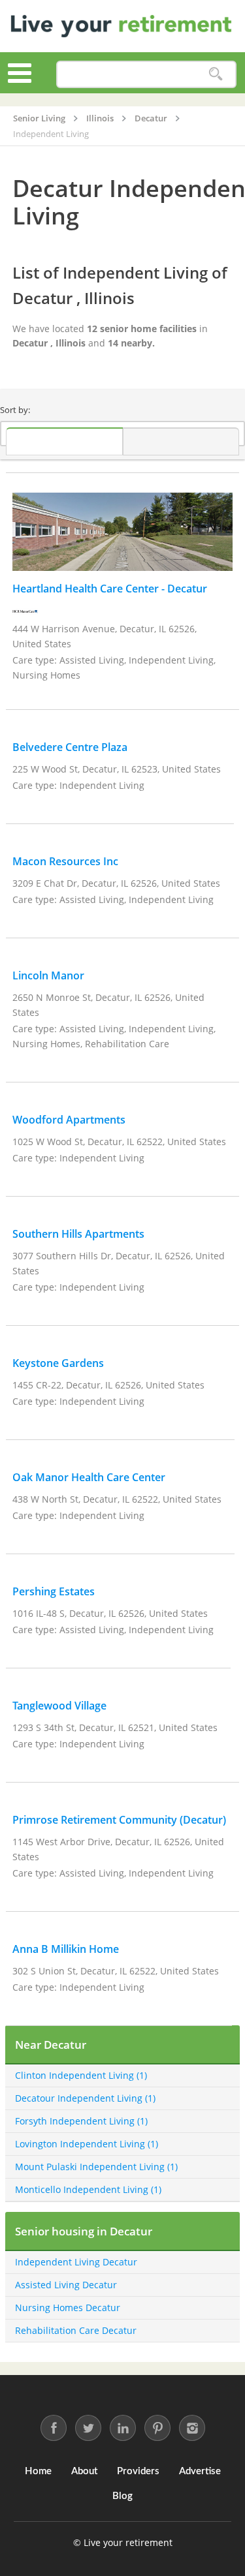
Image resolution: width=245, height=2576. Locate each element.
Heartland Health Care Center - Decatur (110, 589)
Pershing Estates (54, 1591)
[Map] (181, 441)
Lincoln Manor (48, 975)
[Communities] (64, 441)
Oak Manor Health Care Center (89, 1477)
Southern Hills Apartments (78, 1234)
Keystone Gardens (58, 1363)
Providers (138, 2471)
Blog (122, 2496)
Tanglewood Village (59, 1706)
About (84, 2471)
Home (38, 2471)
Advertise (200, 2471)
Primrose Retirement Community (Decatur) (119, 1820)
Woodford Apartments (69, 1120)
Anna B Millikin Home (66, 1949)
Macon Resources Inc (65, 861)
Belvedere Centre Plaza (70, 747)
